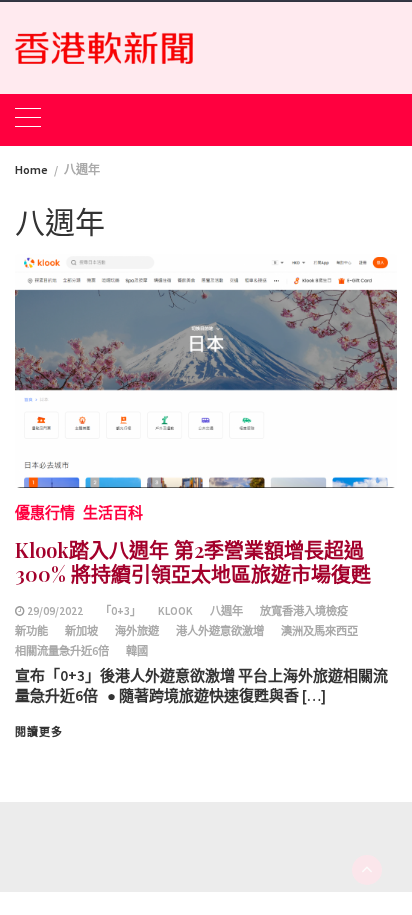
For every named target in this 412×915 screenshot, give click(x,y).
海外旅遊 (137, 631)
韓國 (137, 651)
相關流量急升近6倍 (62, 651)
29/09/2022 (55, 611)
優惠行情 (45, 512)
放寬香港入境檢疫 (304, 611)
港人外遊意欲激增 (220, 631)
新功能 (31, 631)
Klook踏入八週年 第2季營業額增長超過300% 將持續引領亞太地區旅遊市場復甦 (193, 561)
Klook (175, 611)
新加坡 (81, 631)
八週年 (226, 611)
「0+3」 (120, 611)
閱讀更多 (39, 732)
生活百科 (113, 512)
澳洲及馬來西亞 (319, 631)
